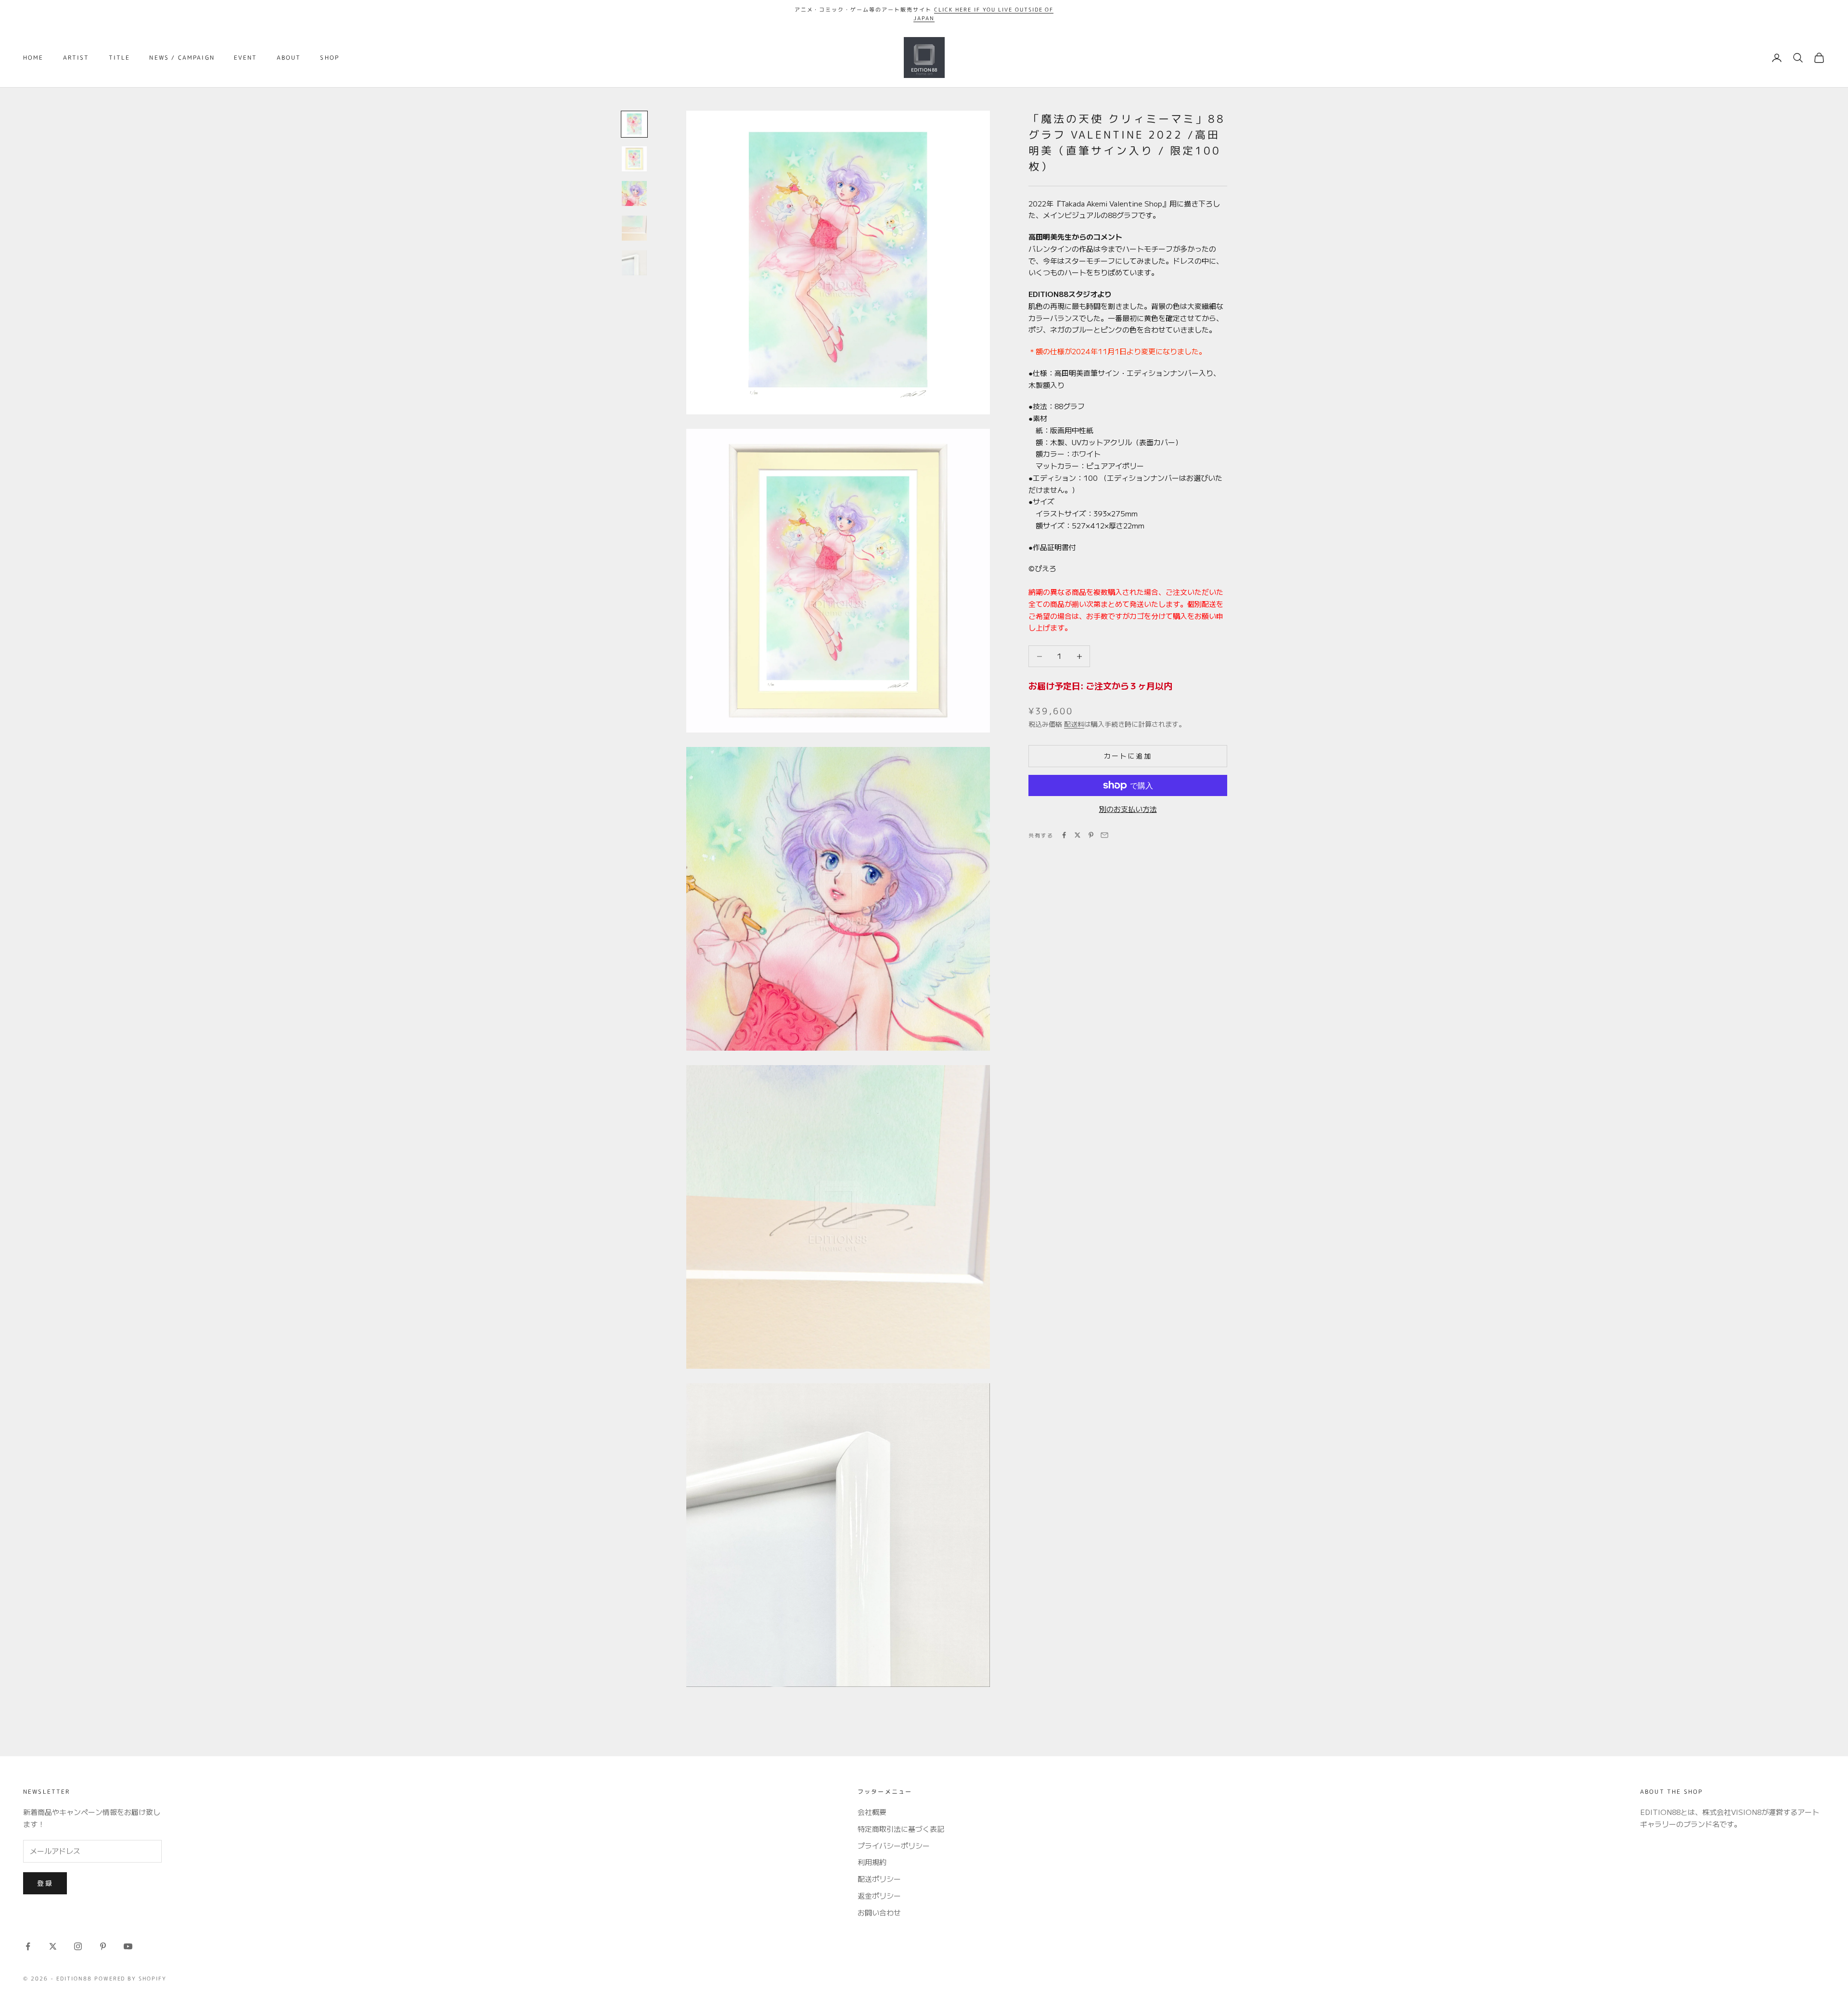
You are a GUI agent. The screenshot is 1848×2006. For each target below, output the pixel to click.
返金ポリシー (879, 1896)
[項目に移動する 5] (634, 263)
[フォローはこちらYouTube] (128, 1946)
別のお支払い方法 (1128, 809)
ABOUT (289, 58)
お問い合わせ (879, 1912)
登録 (45, 1883)
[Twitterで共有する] (1078, 835)
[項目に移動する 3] (634, 193)
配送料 (1074, 724)
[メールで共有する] (1104, 835)
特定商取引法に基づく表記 (901, 1829)
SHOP (330, 58)
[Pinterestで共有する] (1091, 835)
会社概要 (872, 1812)
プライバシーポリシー (894, 1845)
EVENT (246, 58)
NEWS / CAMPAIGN (182, 58)
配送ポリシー (879, 1879)
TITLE (120, 58)
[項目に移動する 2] (634, 159)
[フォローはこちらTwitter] (53, 1946)
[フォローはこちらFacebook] (28, 1946)
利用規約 (872, 1862)
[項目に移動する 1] (634, 124)
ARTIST (76, 58)
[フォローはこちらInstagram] (78, 1946)
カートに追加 (1128, 756)
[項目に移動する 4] (634, 228)
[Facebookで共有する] (1064, 835)
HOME (33, 58)
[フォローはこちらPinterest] (103, 1946)
